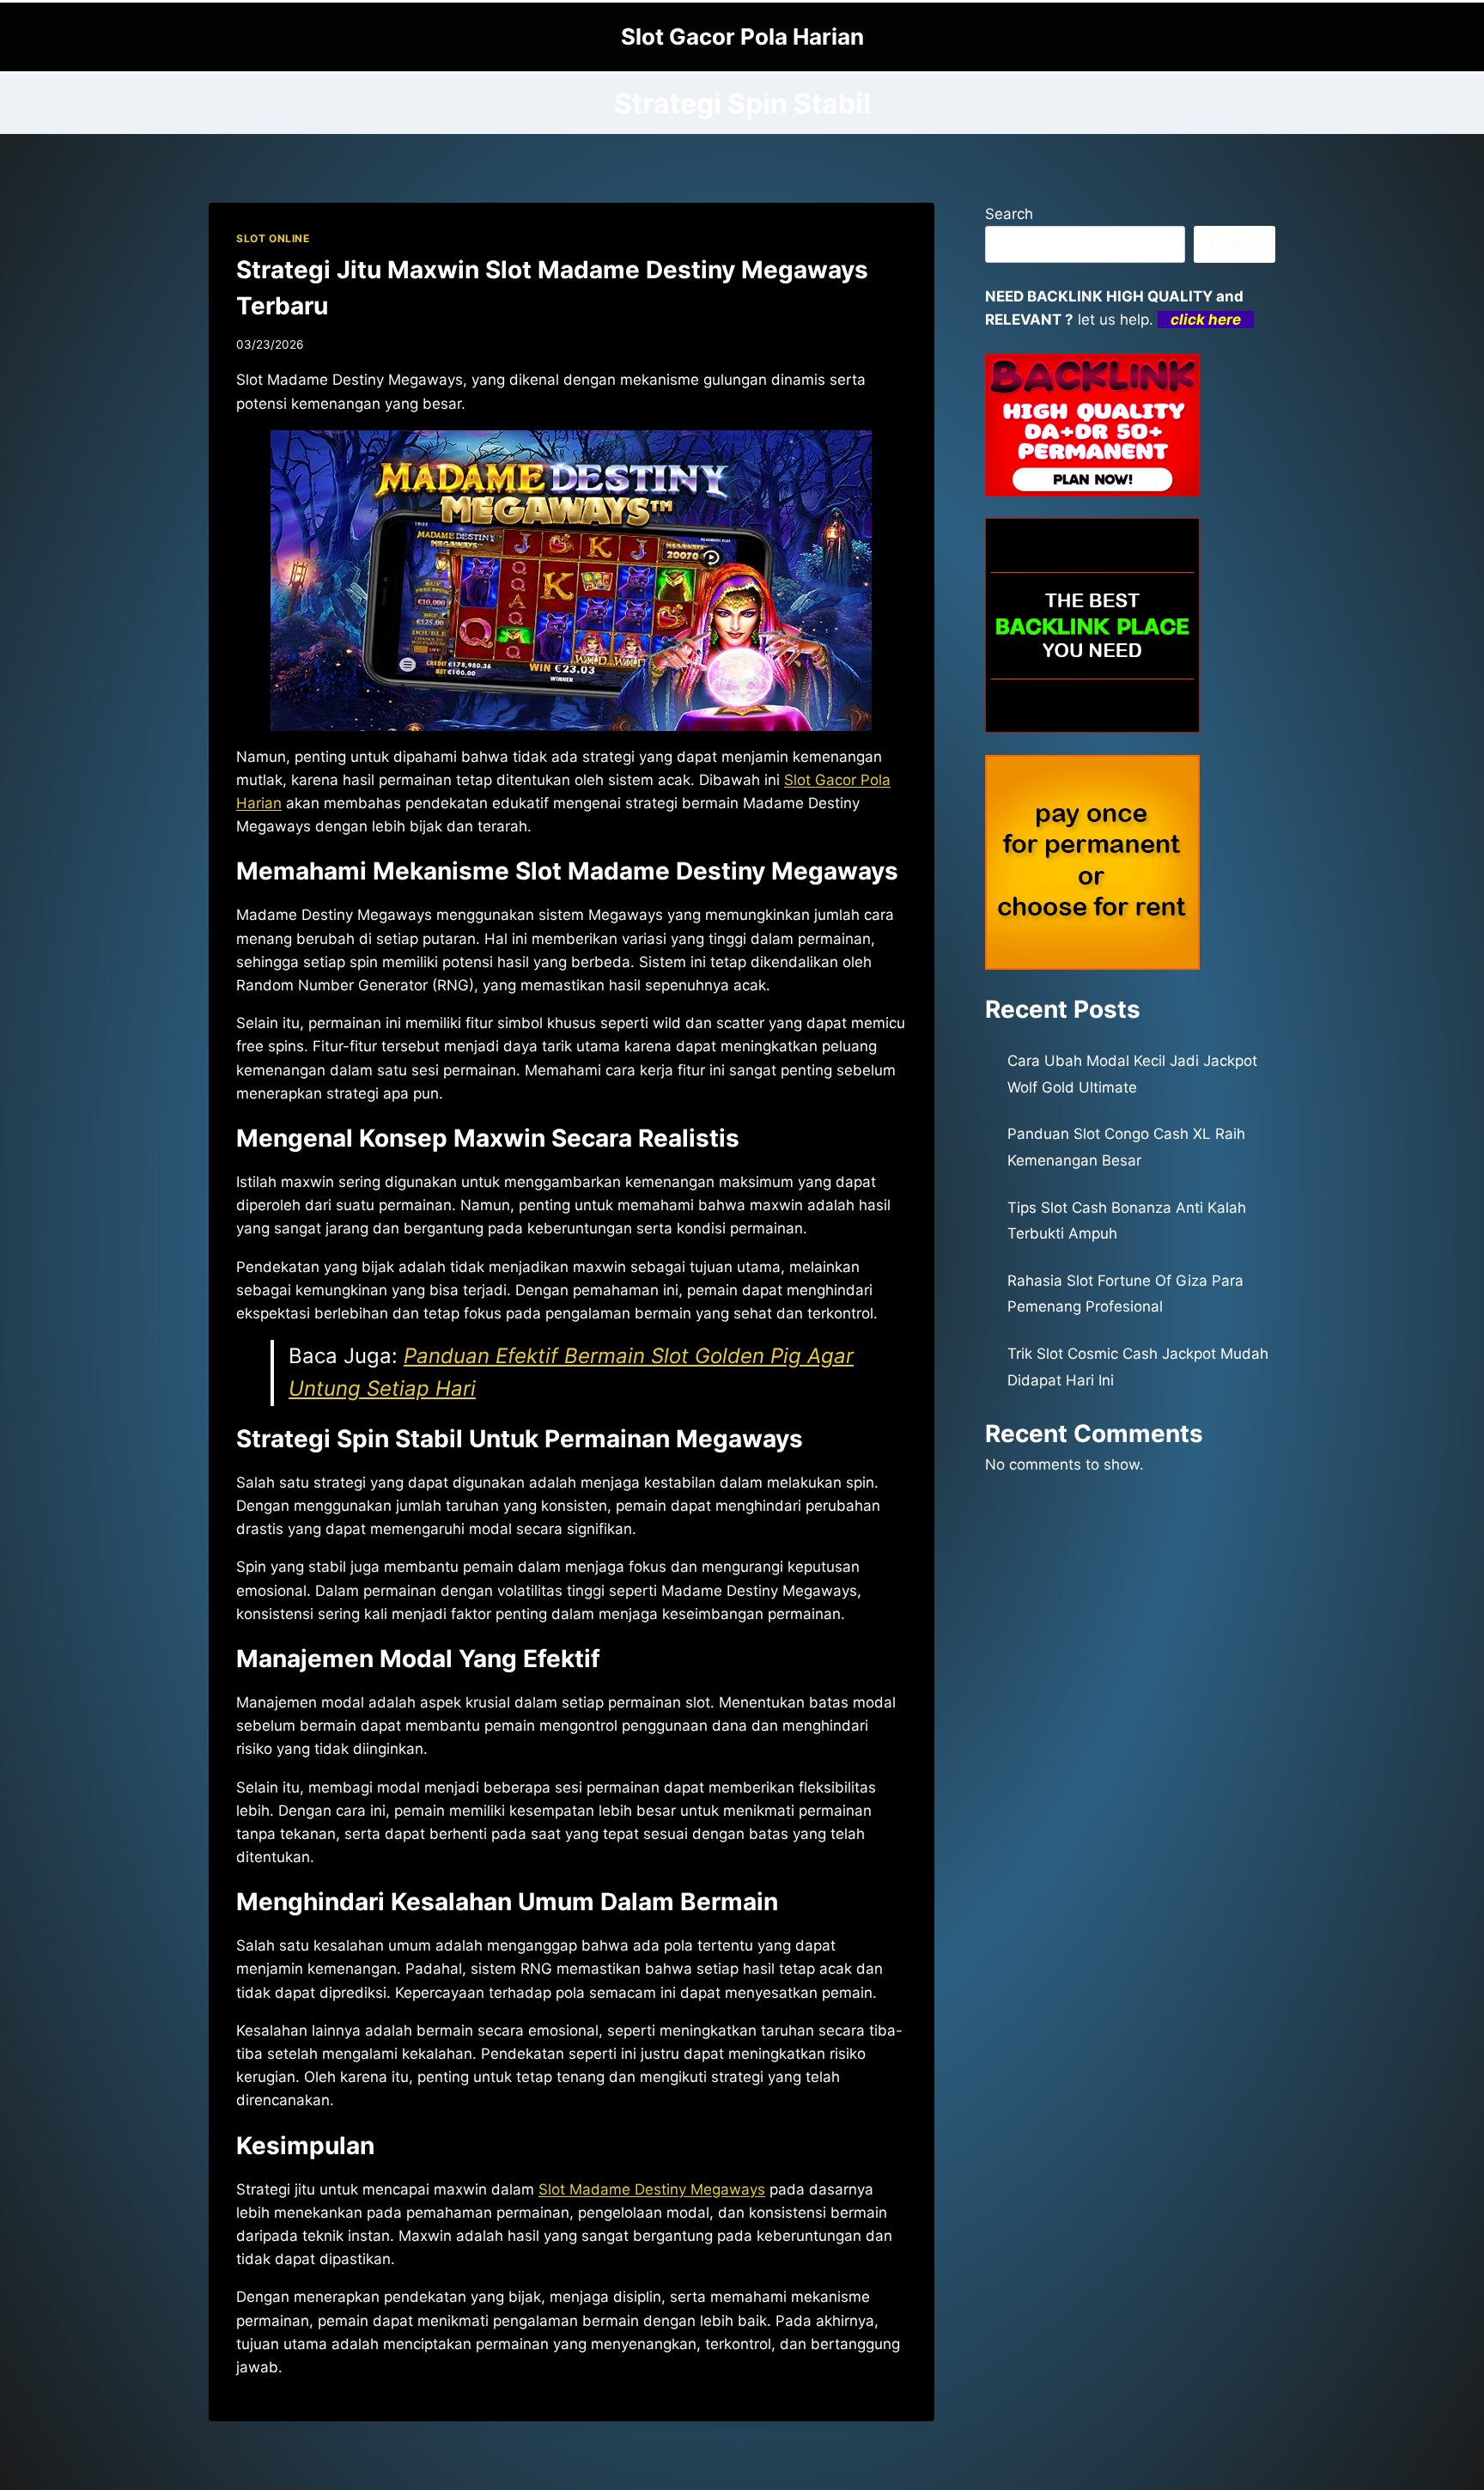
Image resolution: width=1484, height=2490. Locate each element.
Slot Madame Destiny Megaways (652, 2189)
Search (1009, 214)
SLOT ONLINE (273, 238)
